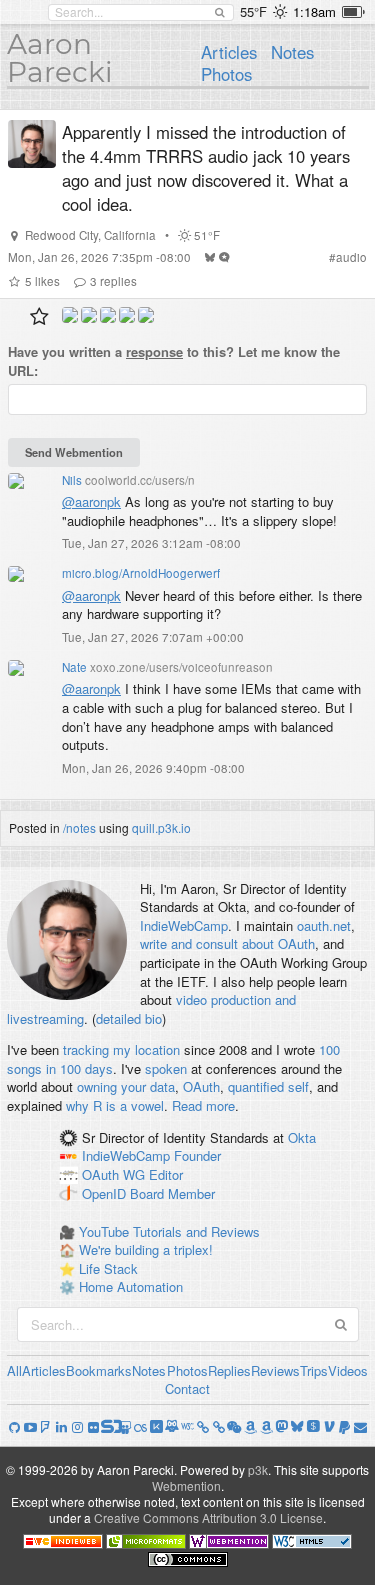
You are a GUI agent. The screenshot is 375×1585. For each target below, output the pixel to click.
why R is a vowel (115, 1105)
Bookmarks (99, 1370)
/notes (79, 827)
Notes (292, 52)
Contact (187, 1388)
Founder (197, 1156)
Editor (166, 1175)
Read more (203, 1105)
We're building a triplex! (146, 1249)
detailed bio (129, 1018)
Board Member (172, 1193)
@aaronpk (91, 595)
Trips (314, 1370)
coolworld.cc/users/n (140, 480)
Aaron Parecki (60, 58)
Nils (72, 480)
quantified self (268, 1086)
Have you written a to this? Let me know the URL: (174, 361)
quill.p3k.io (161, 827)
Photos (226, 74)
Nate (74, 667)
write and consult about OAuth (227, 943)
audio (351, 257)
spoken (166, 1068)
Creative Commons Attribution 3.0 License (208, 1517)
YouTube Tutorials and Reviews (169, 1231)
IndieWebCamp (184, 925)
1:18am (314, 11)
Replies (229, 1370)
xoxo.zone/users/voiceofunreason (181, 667)
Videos (348, 1370)
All (14, 1370)
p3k (258, 1469)
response (154, 351)
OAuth (201, 1086)
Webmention (186, 1485)
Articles (229, 52)
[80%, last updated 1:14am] (353, 12)
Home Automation (131, 1286)
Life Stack (108, 1268)
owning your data (126, 1086)
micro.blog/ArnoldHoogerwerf (141, 573)
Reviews (275, 1370)
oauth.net (324, 925)
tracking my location (121, 1049)
